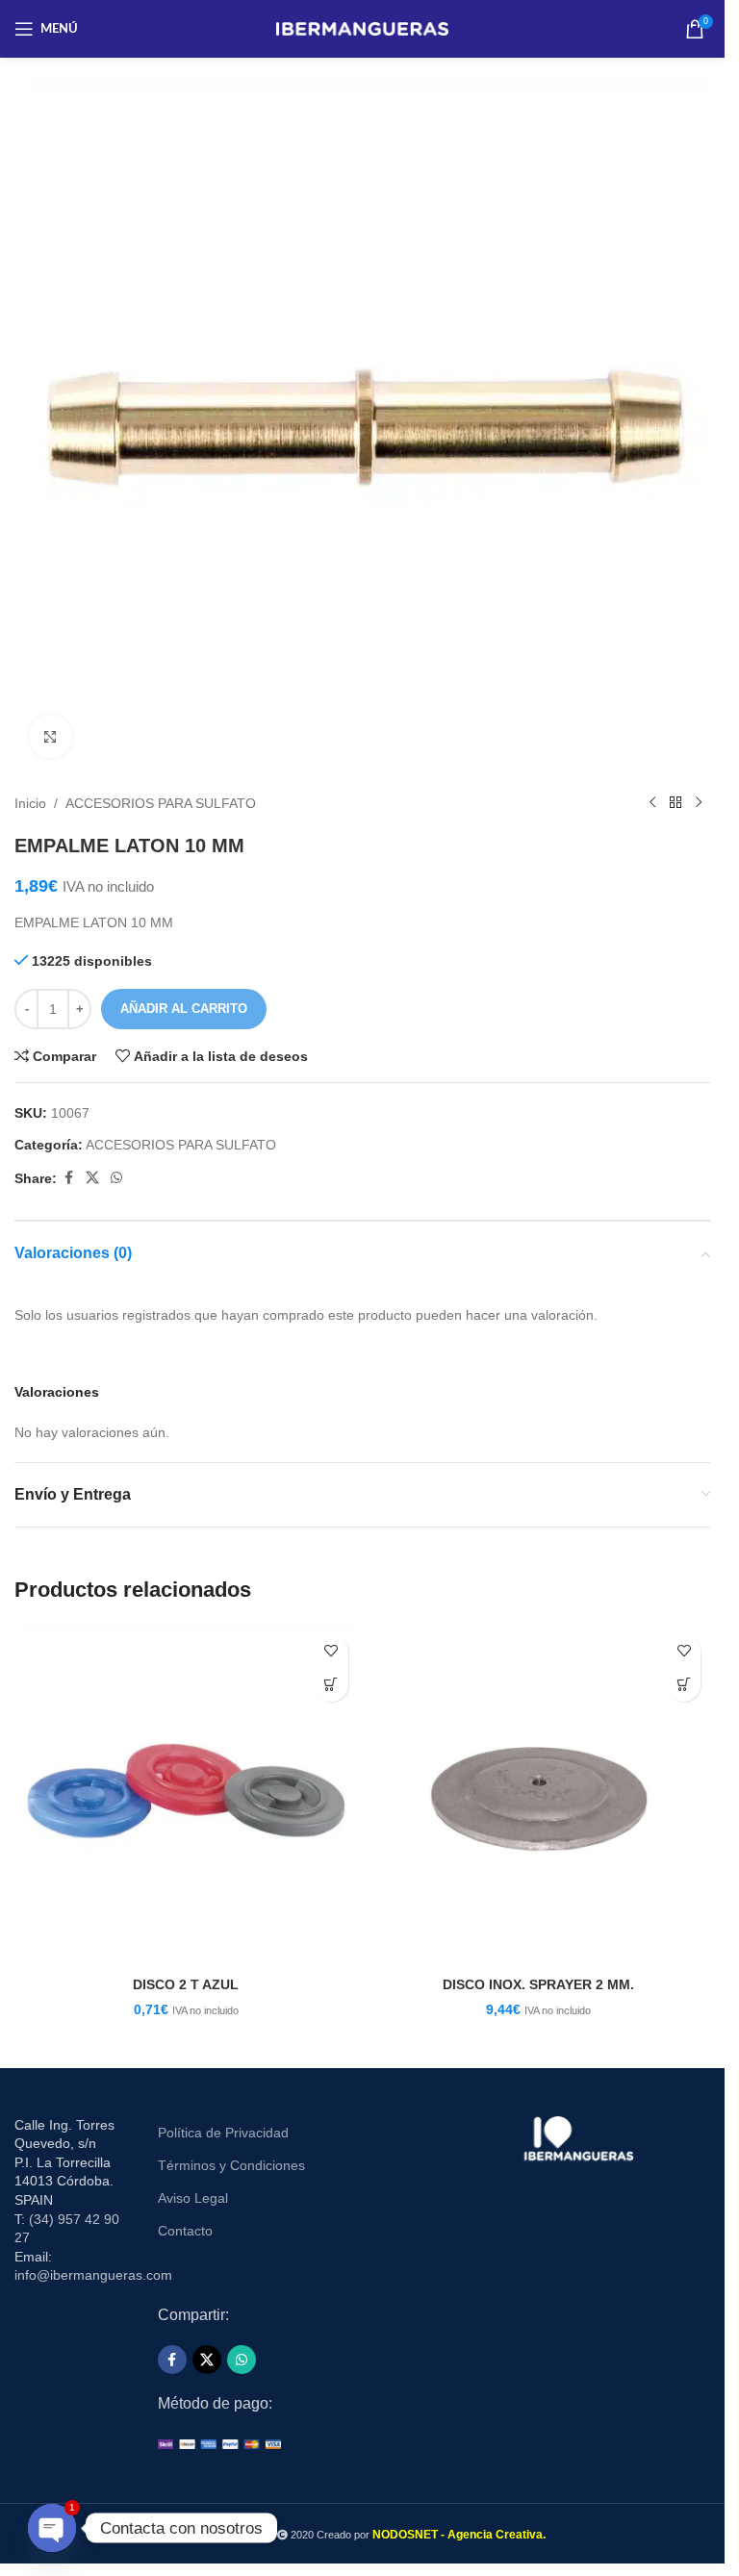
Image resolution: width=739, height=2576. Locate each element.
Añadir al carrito (184, 1009)
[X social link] (92, 1178)
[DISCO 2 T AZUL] (186, 1796)
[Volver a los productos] (675, 803)
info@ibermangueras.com (93, 2275)
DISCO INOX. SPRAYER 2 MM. (538, 1984)
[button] (331, 1685)
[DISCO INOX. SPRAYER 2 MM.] (539, 1796)
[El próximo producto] (699, 803)
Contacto (185, 2231)
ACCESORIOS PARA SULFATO (161, 803)
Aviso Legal (193, 2198)
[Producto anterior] (652, 803)
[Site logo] (362, 28)
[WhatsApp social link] (116, 1178)
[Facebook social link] (68, 1178)
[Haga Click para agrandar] (51, 736)
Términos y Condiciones (231, 2165)
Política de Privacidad (223, 2133)
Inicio (30, 803)
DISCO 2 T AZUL (186, 1984)
